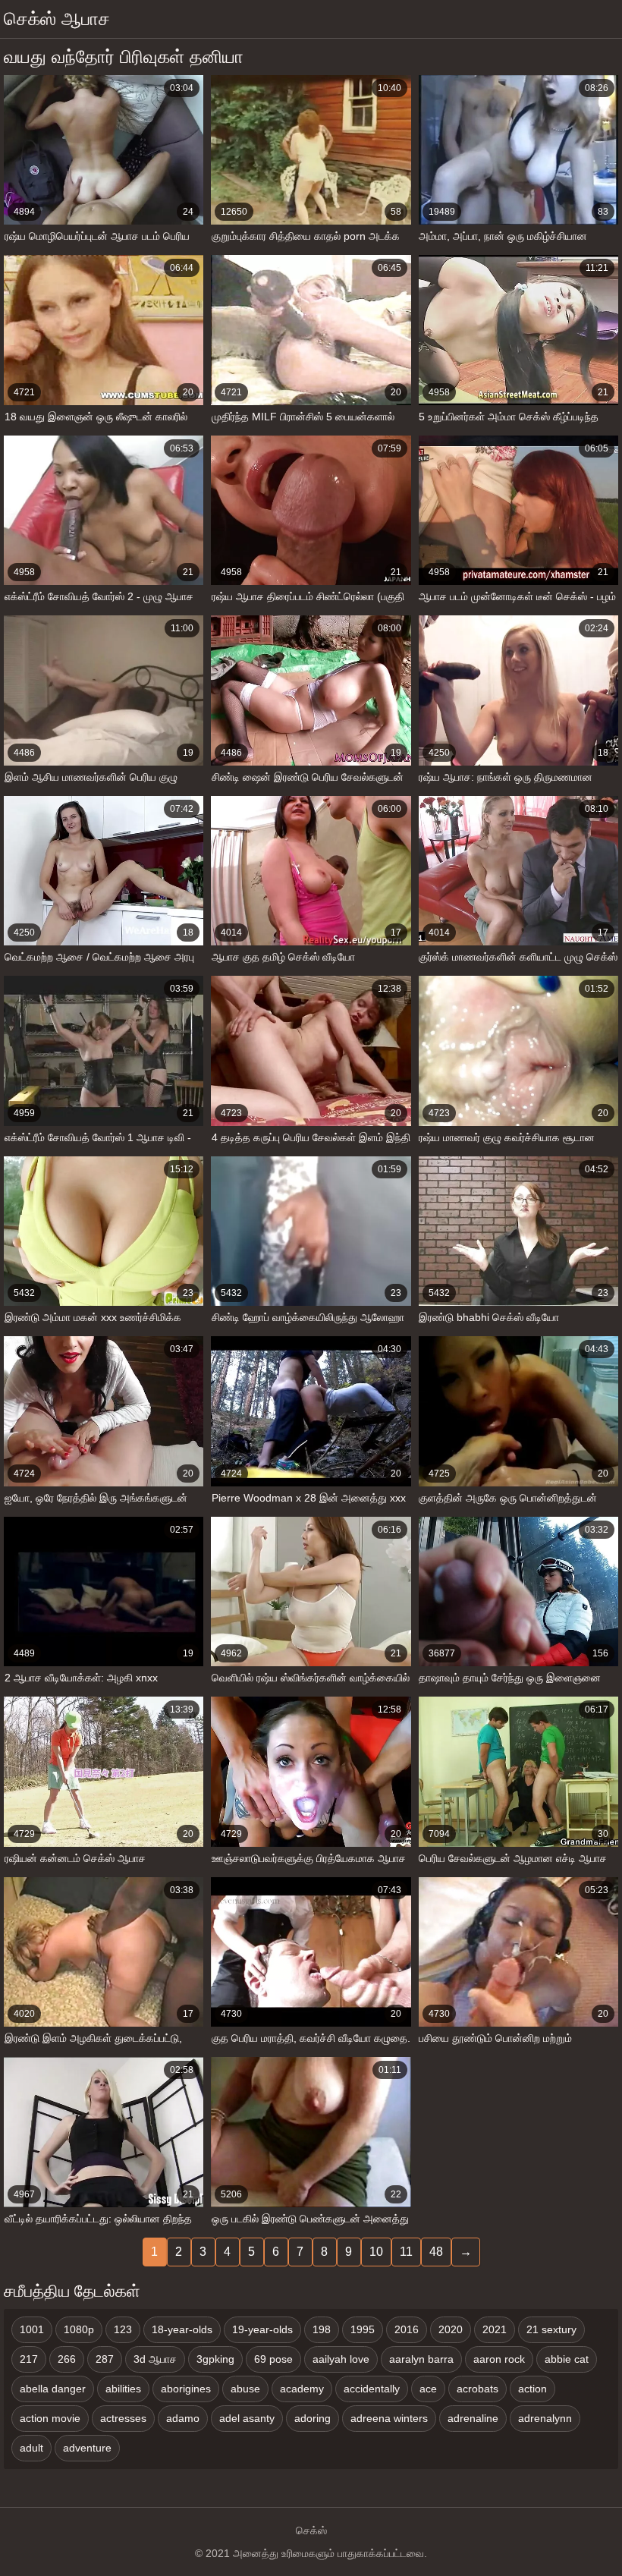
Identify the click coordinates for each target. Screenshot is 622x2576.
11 (406, 2252)
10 (376, 2252)
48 (436, 2252)
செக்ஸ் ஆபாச (57, 19)
